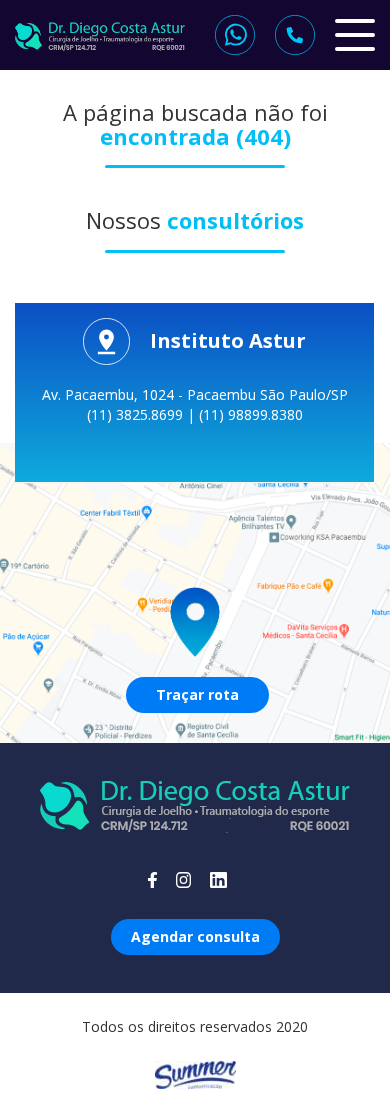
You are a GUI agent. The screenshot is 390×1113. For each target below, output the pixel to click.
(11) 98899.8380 (251, 414)
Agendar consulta (195, 936)
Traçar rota (197, 694)
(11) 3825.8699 (137, 414)
